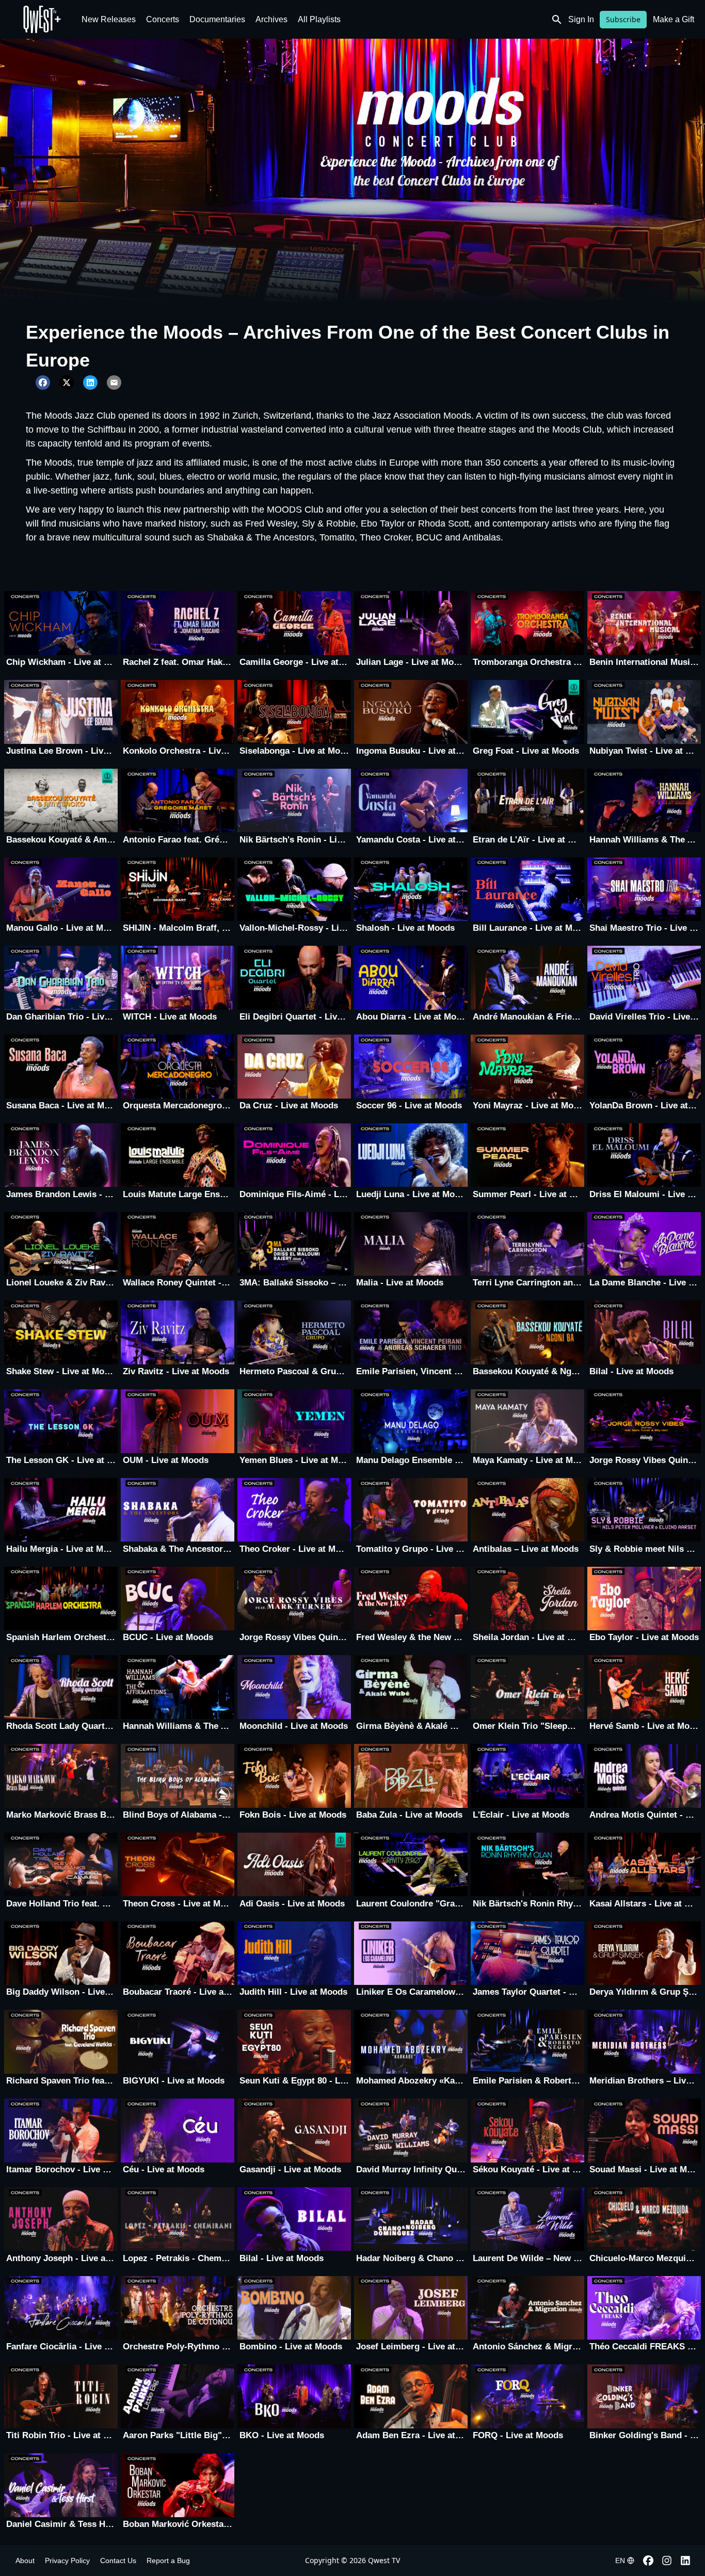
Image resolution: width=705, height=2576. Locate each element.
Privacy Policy (67, 2561)
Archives (271, 19)
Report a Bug (168, 2561)
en (620, 2561)
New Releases (109, 19)
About (25, 2561)
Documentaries (217, 19)
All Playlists (319, 19)
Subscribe (623, 19)
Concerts (163, 19)
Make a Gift (674, 19)
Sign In (581, 19)
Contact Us (118, 2561)
